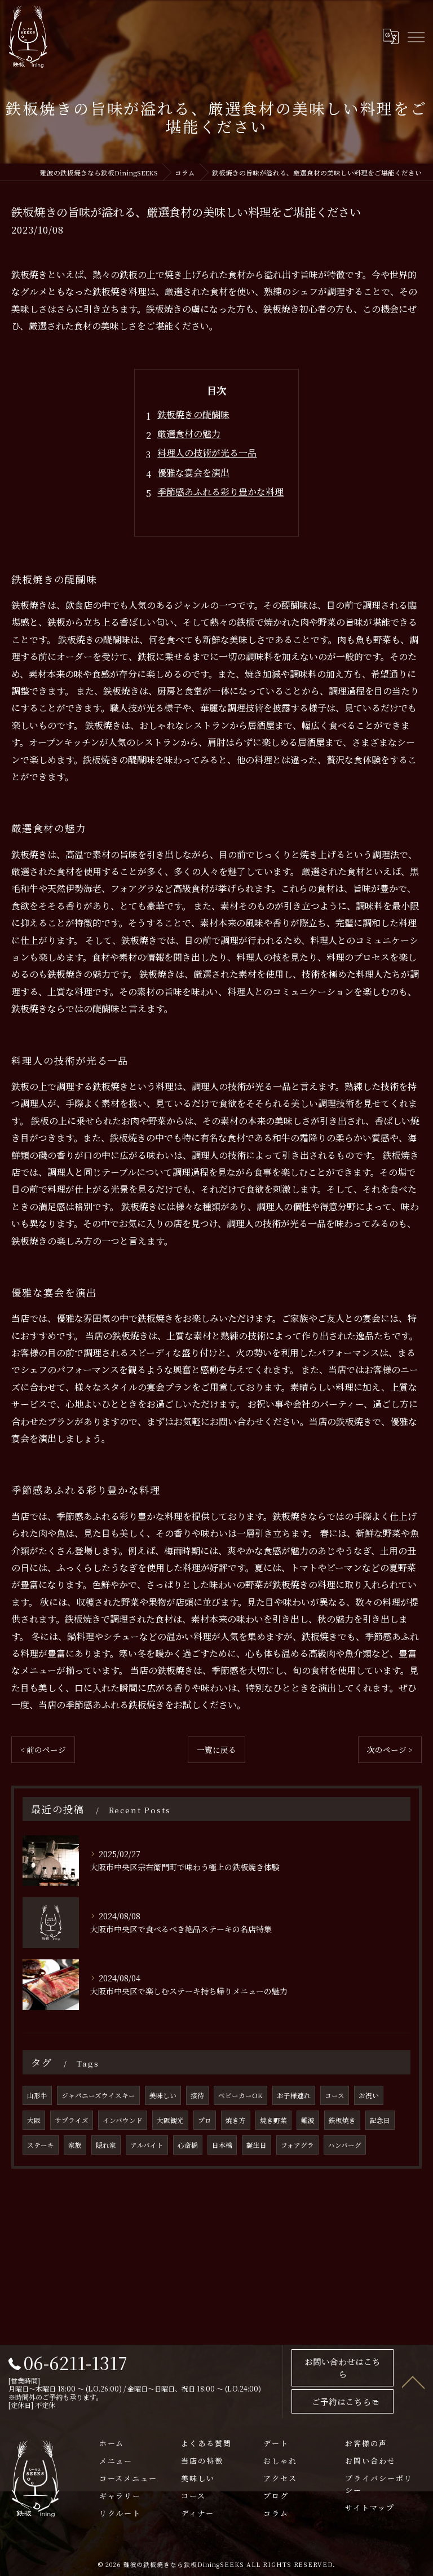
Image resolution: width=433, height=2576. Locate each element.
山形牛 (37, 2095)
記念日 (380, 2120)
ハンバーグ (345, 2145)
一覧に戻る (216, 1749)
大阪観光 (170, 2120)
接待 (197, 2095)
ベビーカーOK (240, 2095)
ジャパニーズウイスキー (98, 2095)
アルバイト (147, 2145)
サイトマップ (370, 2507)
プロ (205, 2120)
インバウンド (123, 2120)
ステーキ (41, 2145)
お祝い (369, 2095)
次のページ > (390, 1749)
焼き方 (236, 2120)
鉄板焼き (342, 2120)
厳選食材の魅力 (189, 434)
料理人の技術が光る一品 (207, 453)
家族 (75, 2145)
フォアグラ (297, 2145)
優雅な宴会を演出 (193, 472)
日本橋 (222, 2145)
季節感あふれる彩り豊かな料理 (220, 492)
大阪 (34, 2120)
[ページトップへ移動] (413, 2381)
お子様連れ (294, 2095)
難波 (308, 2120)
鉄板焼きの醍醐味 (193, 414)
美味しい (163, 2095)
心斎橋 (188, 2145)
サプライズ (72, 2120)
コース (335, 2095)
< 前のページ (43, 1749)
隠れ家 (106, 2145)
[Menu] (416, 36)
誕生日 (257, 2145)
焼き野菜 (273, 2120)
